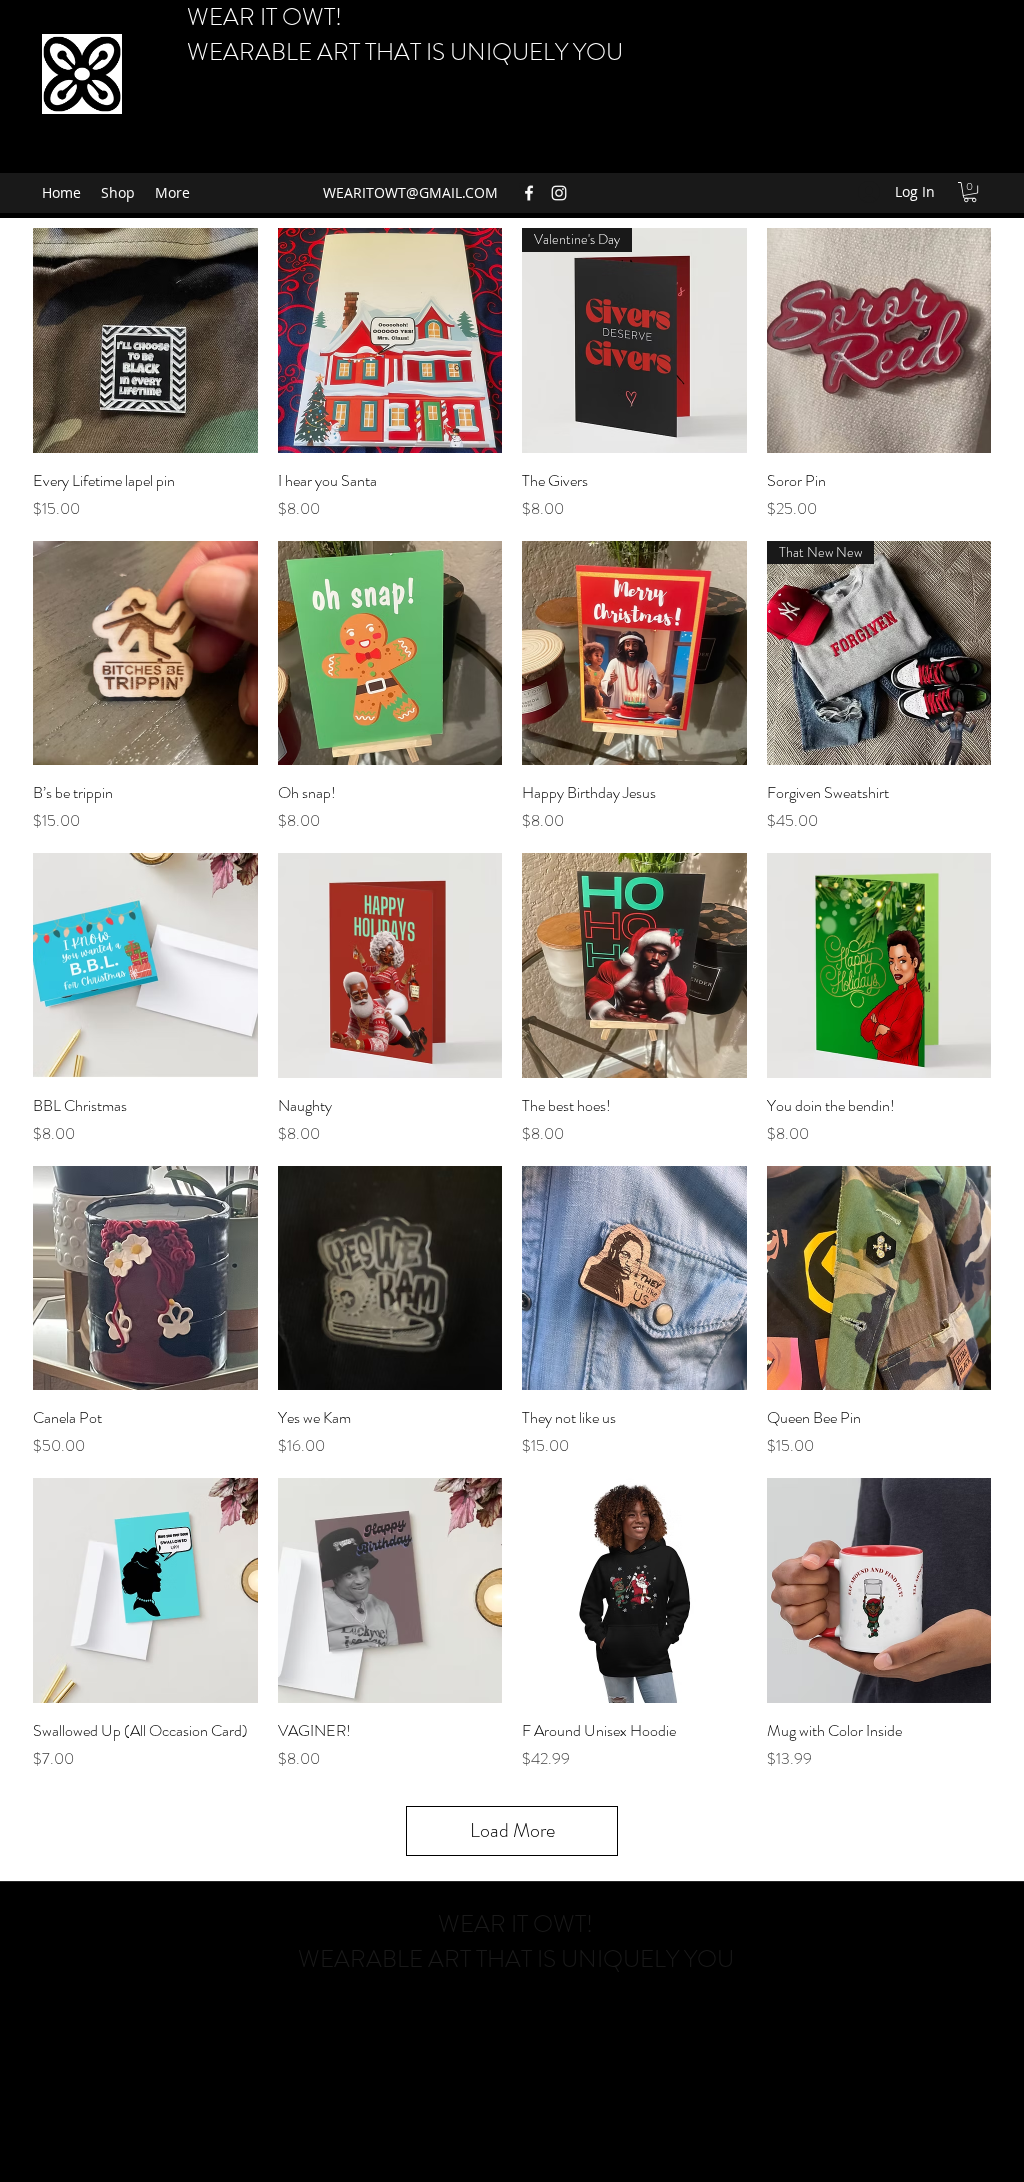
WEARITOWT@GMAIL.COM (410, 192)
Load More (512, 1830)
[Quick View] (145, 340)
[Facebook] (529, 193)
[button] (970, 192)
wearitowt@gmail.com (514, 2016)
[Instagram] (559, 193)
